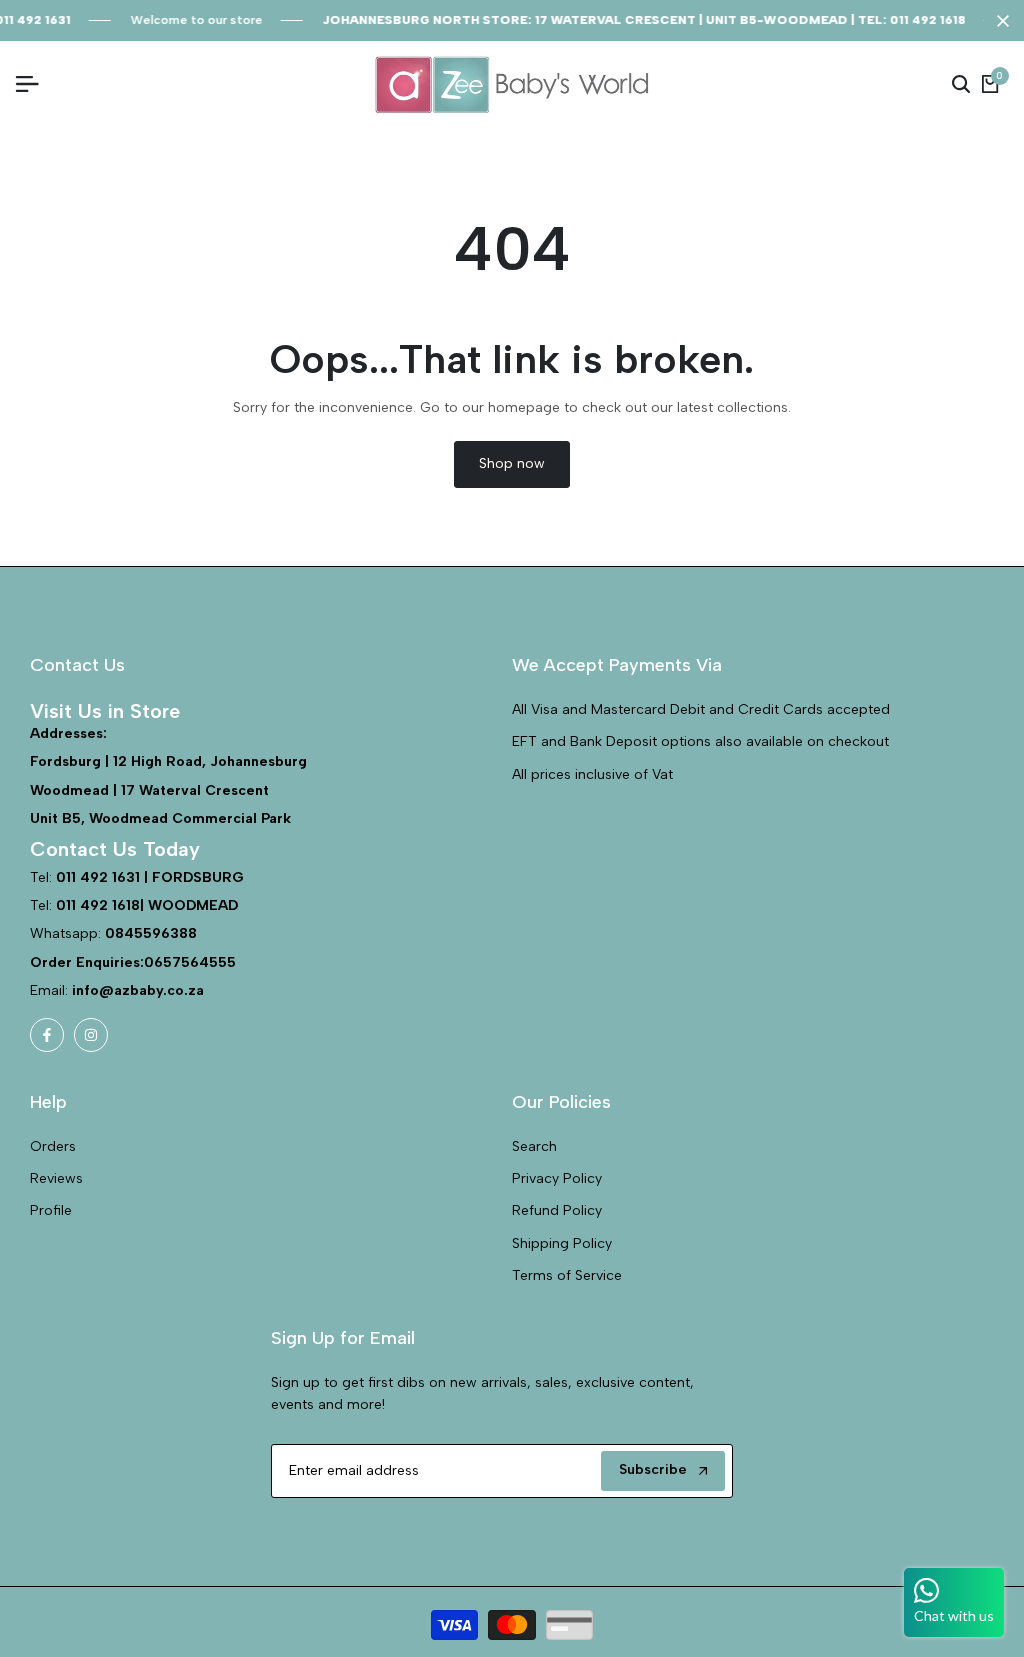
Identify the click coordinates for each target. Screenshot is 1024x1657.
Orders (53, 1146)
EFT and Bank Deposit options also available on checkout (700, 741)
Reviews (56, 1178)
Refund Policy (557, 1210)
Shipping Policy (562, 1243)
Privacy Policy (557, 1178)
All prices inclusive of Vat (592, 774)
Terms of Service (567, 1275)
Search (534, 1146)
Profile (51, 1210)
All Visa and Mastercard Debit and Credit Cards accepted (701, 709)
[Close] (999, 21)
